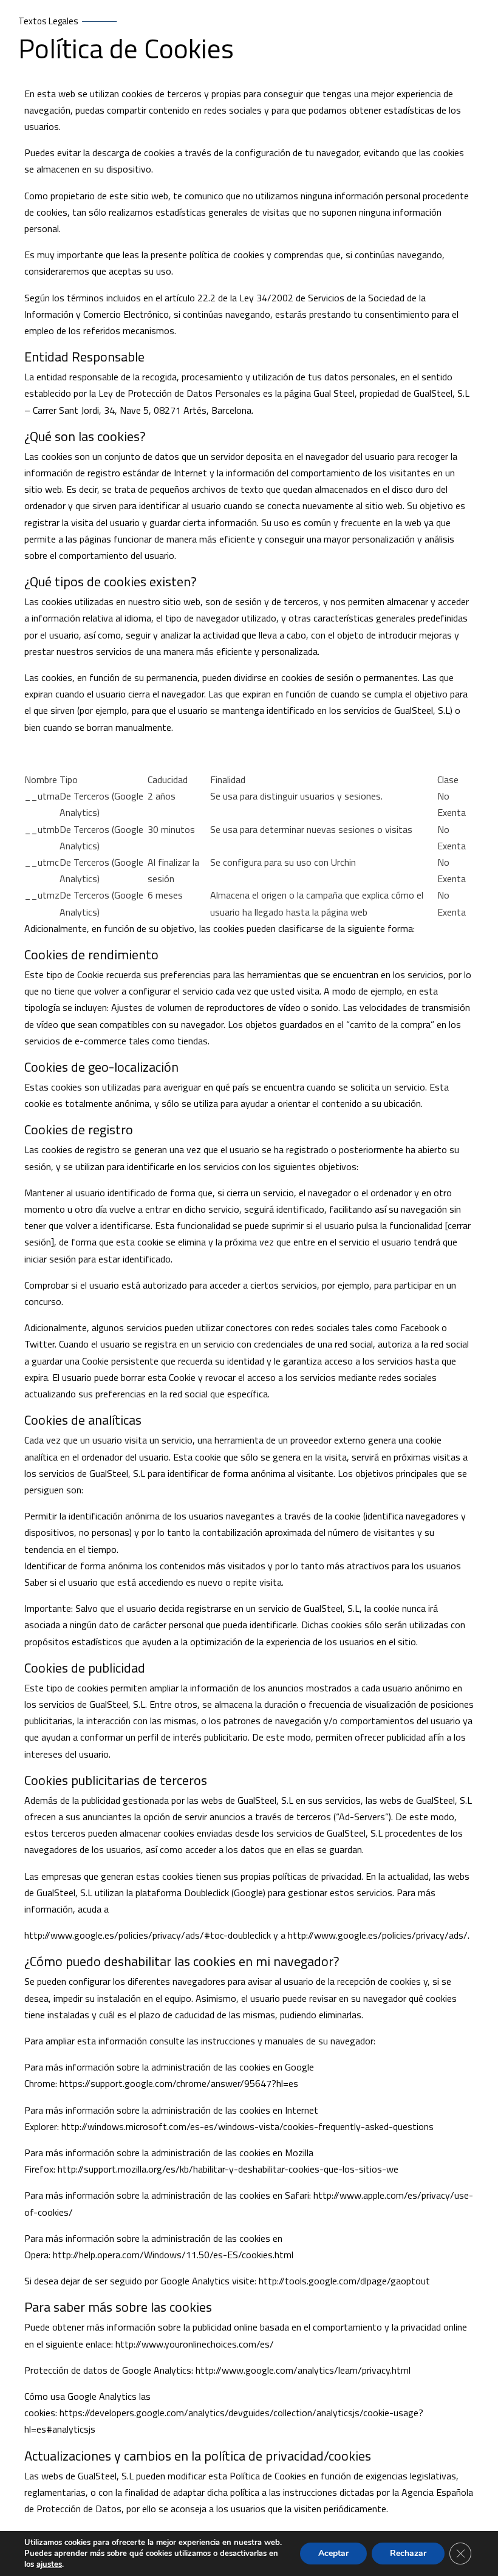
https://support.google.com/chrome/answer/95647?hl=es (179, 2083)
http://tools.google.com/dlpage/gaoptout (344, 2281)
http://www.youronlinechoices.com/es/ (195, 2344)
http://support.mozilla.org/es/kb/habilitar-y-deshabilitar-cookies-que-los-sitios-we (228, 2169)
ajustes (49, 2564)
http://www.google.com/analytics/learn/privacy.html (303, 2370)
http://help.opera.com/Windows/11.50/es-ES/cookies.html (173, 2255)
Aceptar (333, 2553)
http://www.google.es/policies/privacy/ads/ (378, 1935)
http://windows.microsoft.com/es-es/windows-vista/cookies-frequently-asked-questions (247, 2126)
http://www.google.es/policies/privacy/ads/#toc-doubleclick (148, 1935)
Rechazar (408, 2553)
